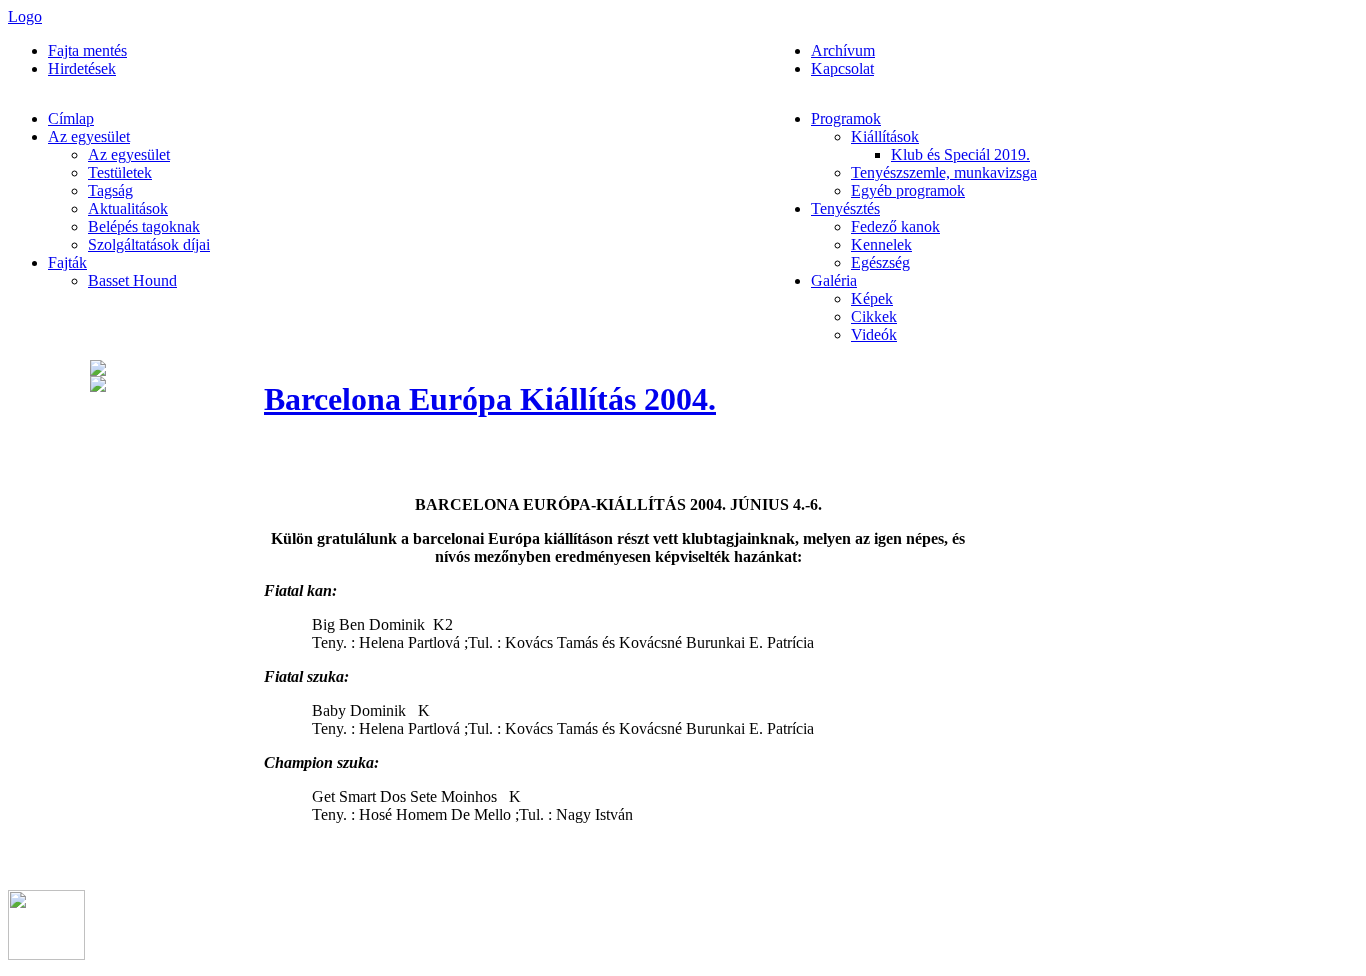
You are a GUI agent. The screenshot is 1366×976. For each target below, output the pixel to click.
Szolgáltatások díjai (149, 244)
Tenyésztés (845, 208)
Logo (25, 16)
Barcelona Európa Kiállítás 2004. (490, 399)
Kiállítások (885, 136)
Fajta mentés (87, 50)
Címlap (71, 118)
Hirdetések (82, 68)
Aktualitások (128, 208)
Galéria (834, 280)
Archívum (843, 50)
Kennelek (881, 244)
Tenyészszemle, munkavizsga (944, 172)
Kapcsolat (842, 68)
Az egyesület (89, 136)
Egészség (880, 262)
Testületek (120, 172)
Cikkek (874, 316)
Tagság (110, 190)
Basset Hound (132, 280)
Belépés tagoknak (144, 226)
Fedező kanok (895, 226)
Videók (874, 334)
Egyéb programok (908, 190)
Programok (846, 118)
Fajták (67, 262)
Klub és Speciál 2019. (960, 154)
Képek (872, 298)
